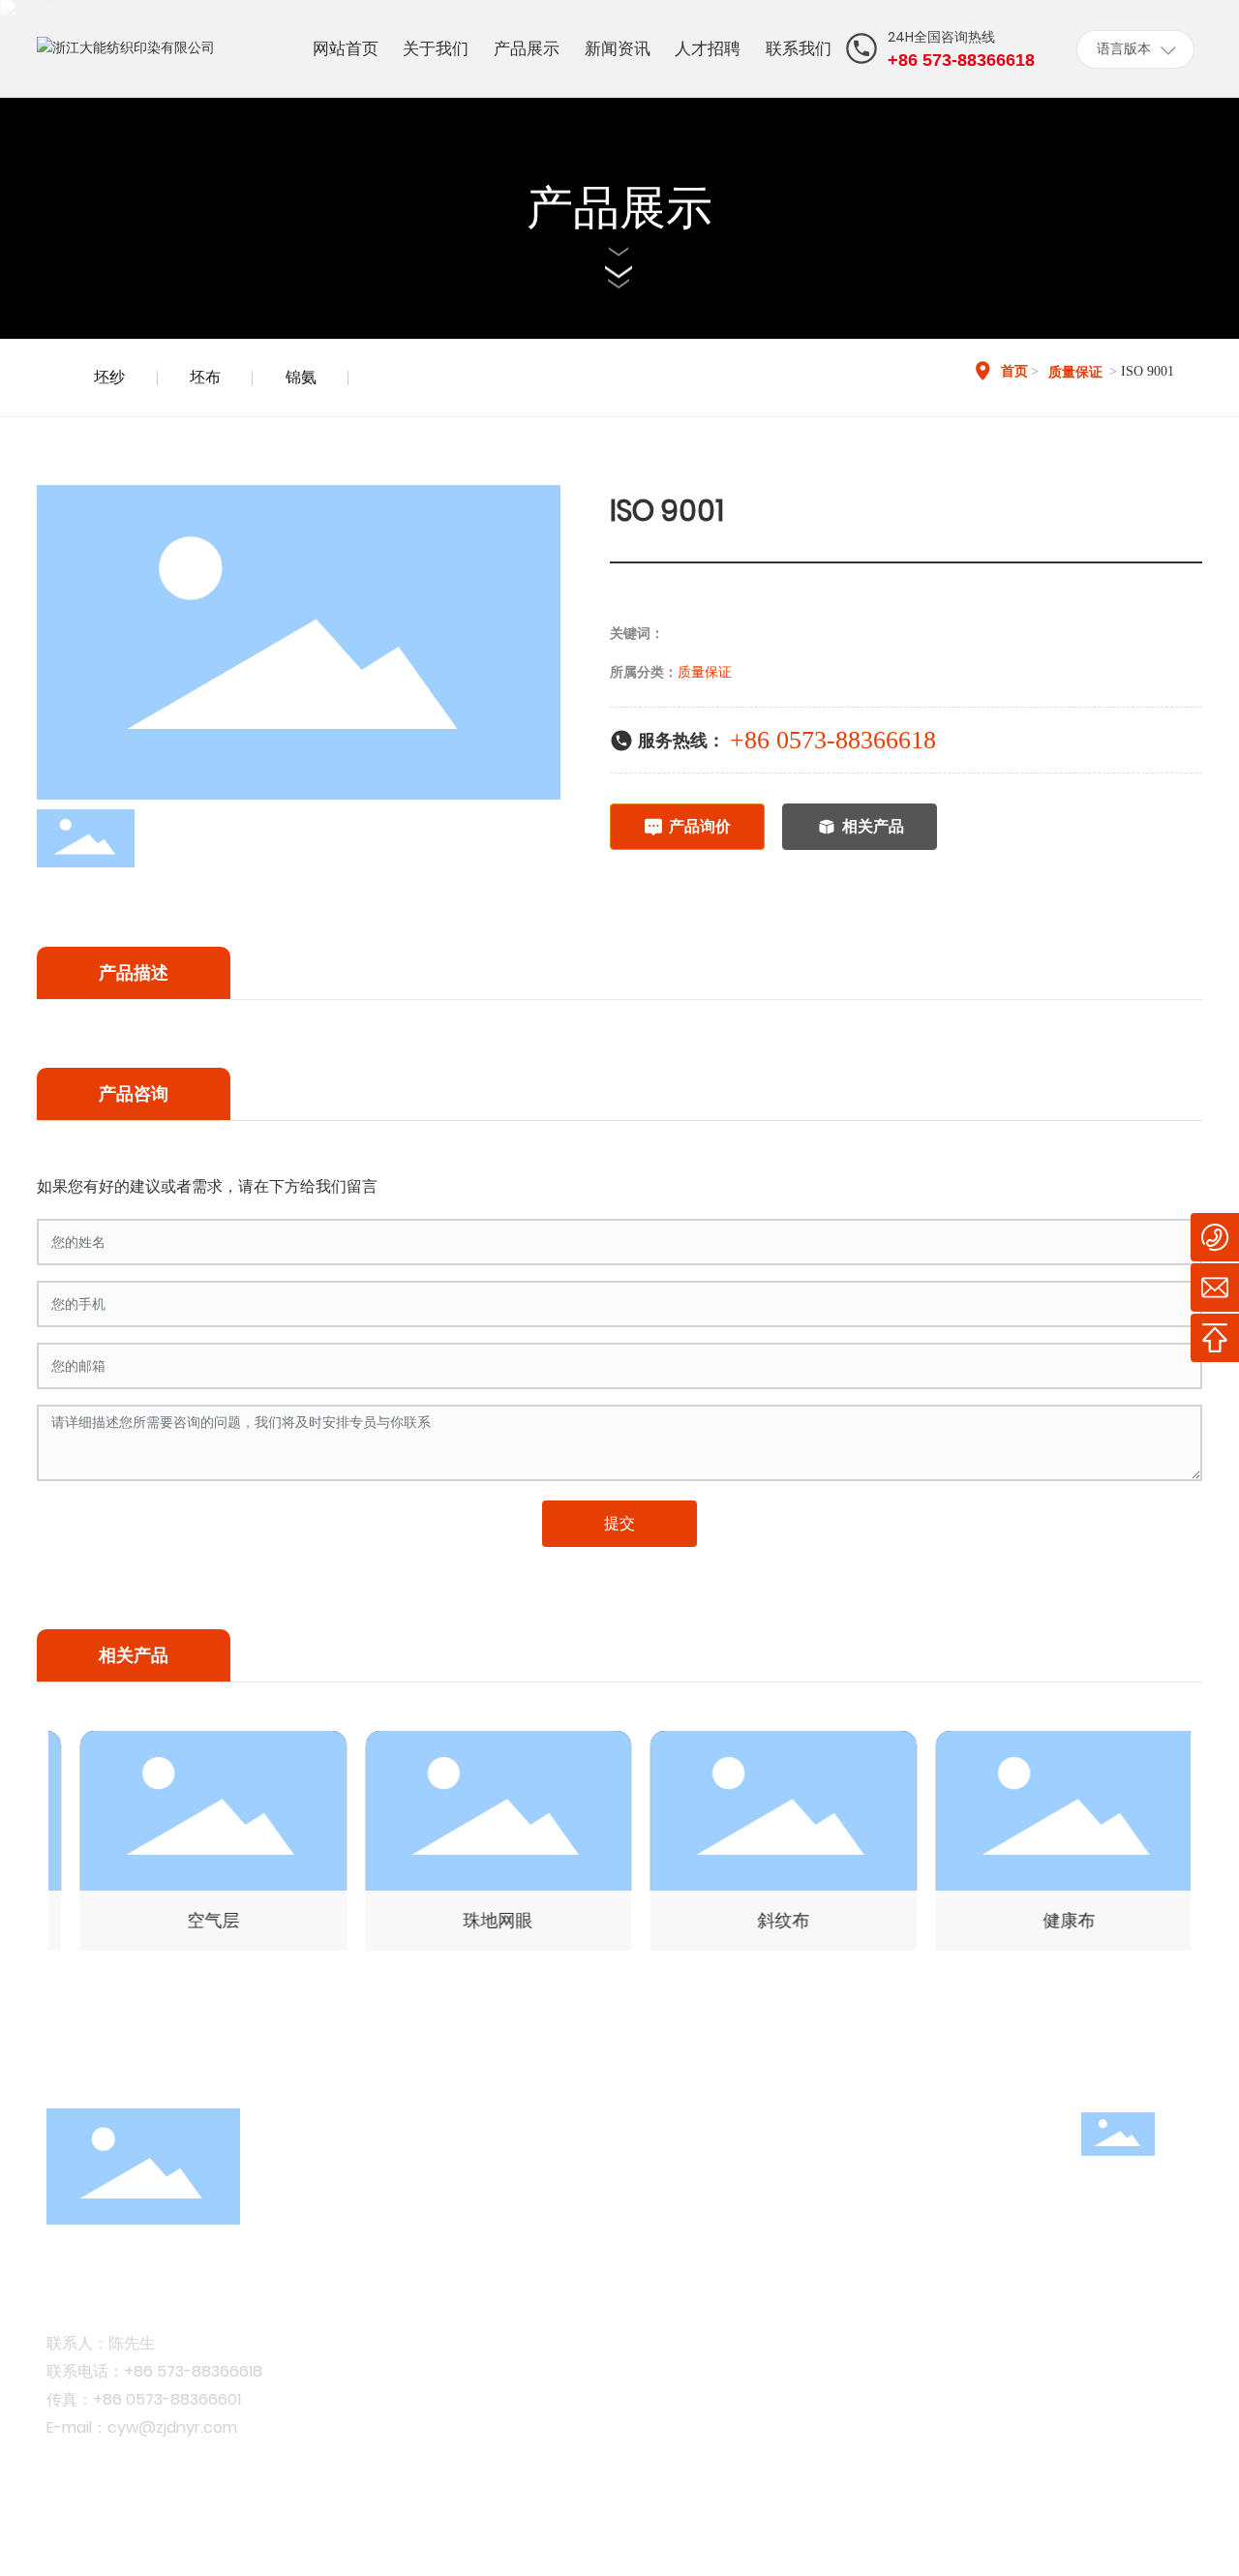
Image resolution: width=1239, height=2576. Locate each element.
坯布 (205, 377)
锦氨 (301, 377)
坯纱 (109, 377)
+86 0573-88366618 (833, 740)
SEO (1178, 2536)
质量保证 (1075, 372)
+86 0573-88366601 (167, 2399)
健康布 (1047, 1920)
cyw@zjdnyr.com (172, 2427)
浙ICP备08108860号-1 (459, 2536)
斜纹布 (762, 1920)
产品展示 (619, 208)
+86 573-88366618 (193, 2371)
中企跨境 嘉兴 (1095, 2536)
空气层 (192, 1920)
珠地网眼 (477, 1920)
